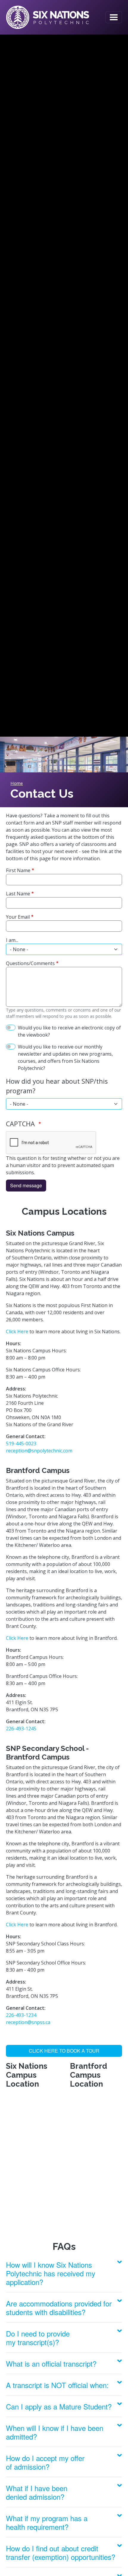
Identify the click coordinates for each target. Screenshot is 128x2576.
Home (17, 783)
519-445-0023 (21, 1443)
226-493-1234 (21, 2015)
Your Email (18, 917)
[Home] (48, 17)
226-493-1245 (21, 1729)
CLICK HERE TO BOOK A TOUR (64, 2051)
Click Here (17, 1331)
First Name (18, 870)
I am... (12, 940)
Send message (26, 1185)
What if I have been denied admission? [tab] (37, 2492)
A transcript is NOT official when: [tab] (57, 2385)
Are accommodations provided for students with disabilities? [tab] (59, 2308)
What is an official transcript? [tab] (51, 2363)
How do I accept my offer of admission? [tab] (45, 2462)
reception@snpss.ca (28, 2022)
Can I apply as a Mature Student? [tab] (59, 2406)
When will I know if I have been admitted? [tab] (55, 2432)
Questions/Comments (30, 963)
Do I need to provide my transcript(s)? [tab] (38, 2338)
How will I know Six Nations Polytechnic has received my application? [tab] (51, 2273)
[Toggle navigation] (114, 17)
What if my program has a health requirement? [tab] (47, 2522)
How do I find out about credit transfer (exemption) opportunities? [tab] (61, 2552)
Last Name (18, 894)
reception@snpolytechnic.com (39, 1451)
